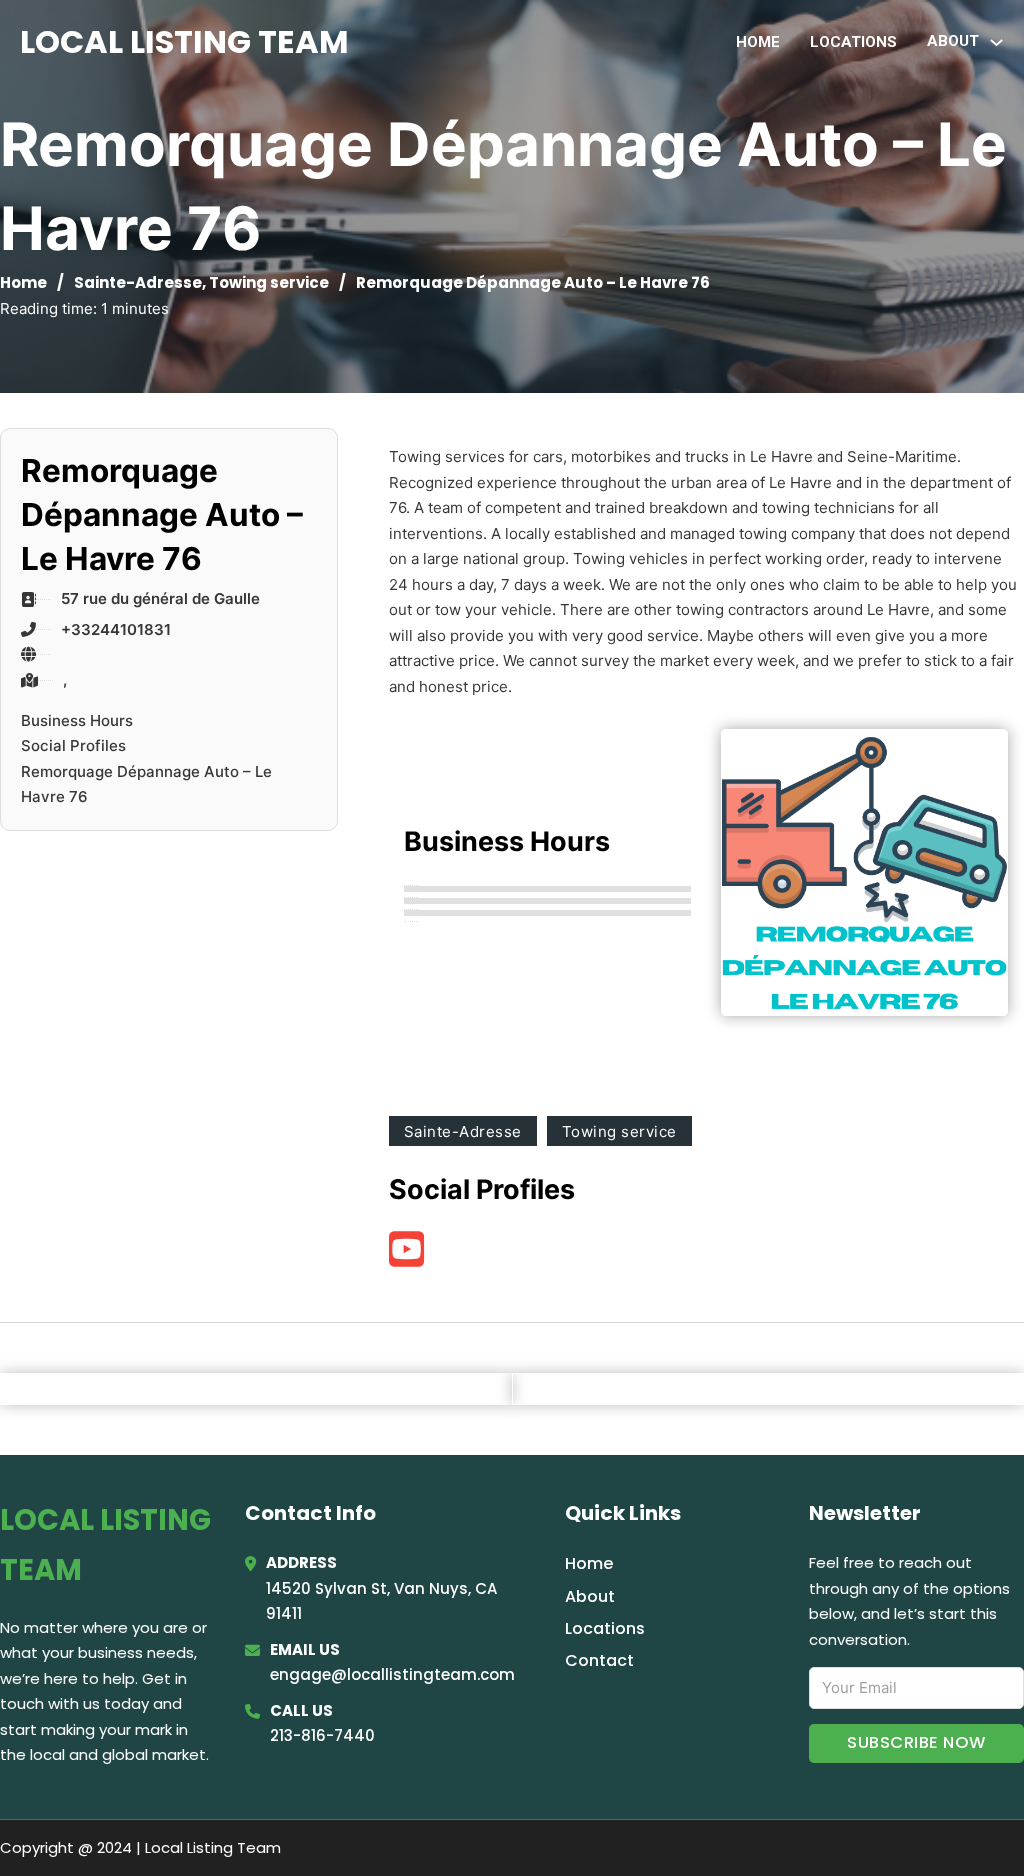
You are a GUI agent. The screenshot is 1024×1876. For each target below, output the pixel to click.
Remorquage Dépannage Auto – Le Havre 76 (146, 784)
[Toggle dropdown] (996, 42)
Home (758, 42)
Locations (853, 42)
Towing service (269, 282)
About (590, 1596)
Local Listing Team (184, 41)
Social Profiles (73, 745)
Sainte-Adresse (138, 282)
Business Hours (77, 720)
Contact (599, 1660)
